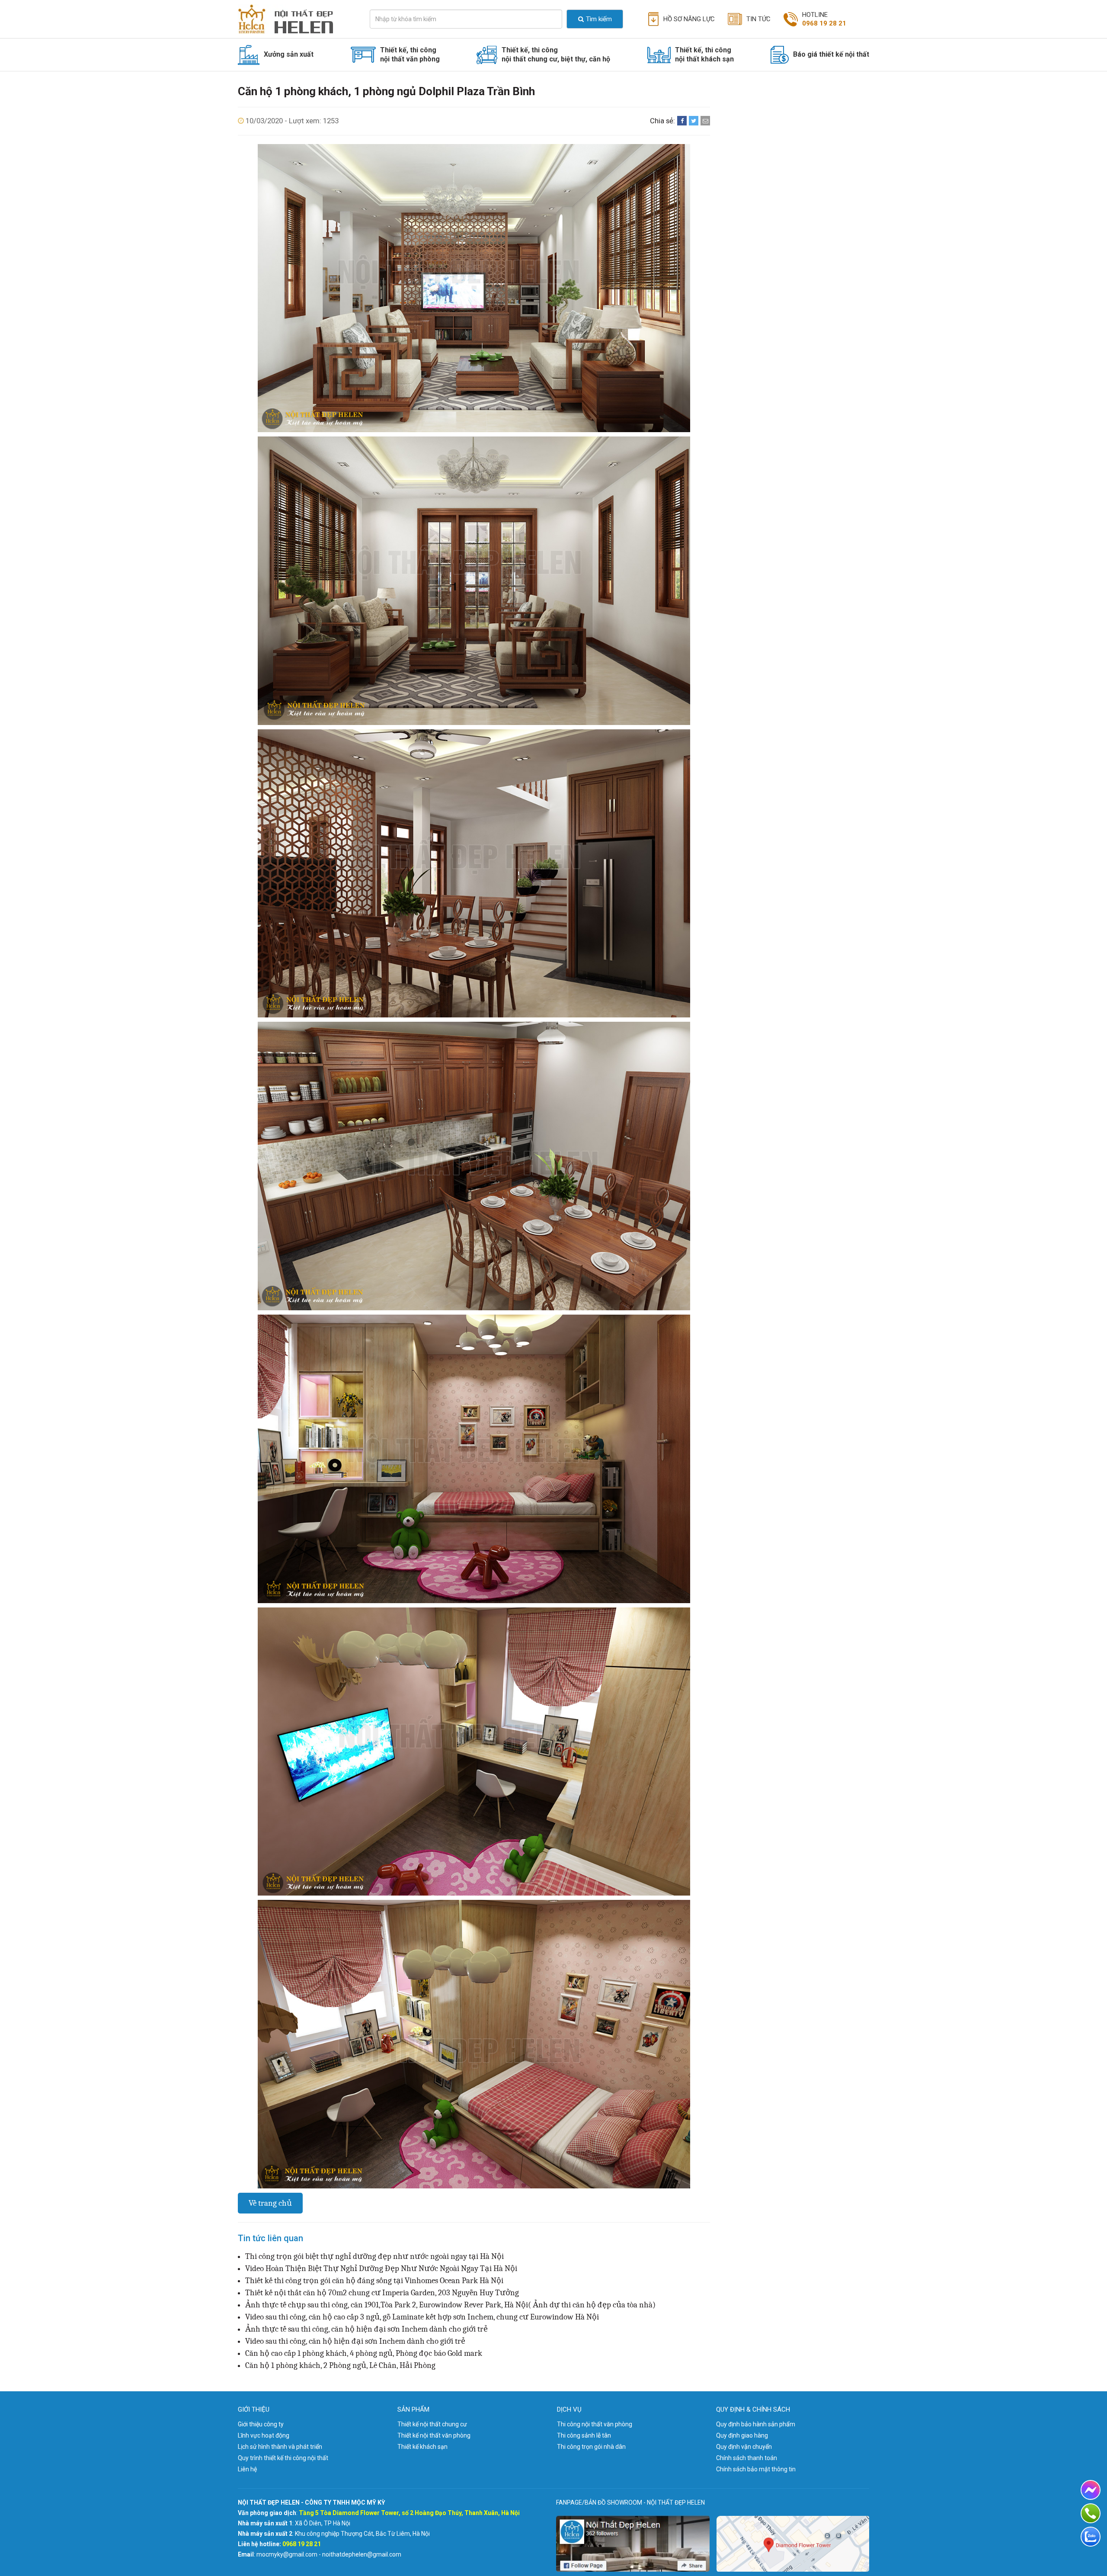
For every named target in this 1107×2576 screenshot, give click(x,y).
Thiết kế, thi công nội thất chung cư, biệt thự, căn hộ (556, 55)
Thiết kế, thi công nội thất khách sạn (704, 55)
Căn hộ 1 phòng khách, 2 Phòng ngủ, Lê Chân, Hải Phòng (340, 2365)
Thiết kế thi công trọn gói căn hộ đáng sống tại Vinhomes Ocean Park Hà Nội (374, 2281)
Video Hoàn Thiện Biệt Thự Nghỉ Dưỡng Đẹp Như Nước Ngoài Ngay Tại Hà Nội (381, 2268)
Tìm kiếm (599, 19)
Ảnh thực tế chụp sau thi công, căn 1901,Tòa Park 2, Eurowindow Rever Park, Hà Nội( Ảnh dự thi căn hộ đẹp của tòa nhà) (450, 2305)
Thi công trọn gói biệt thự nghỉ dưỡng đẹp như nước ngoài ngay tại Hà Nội (374, 2256)
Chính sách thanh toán (747, 2458)
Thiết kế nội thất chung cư (432, 2424)
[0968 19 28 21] (1091, 2513)
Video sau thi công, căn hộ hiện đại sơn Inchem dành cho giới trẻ (355, 2341)
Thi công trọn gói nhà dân (591, 2447)
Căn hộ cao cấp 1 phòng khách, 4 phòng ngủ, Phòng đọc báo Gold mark (364, 2353)
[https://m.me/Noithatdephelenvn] (1091, 2490)
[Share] (682, 121)
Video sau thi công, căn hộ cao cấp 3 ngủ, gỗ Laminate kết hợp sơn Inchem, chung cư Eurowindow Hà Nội (422, 2317)
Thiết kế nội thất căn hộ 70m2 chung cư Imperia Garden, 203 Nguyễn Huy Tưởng (382, 2293)
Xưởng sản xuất (289, 54)
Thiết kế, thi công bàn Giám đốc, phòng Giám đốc (434, 78)
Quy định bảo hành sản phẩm (756, 2424)
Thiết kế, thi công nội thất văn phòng (410, 55)
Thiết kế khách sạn (422, 2447)
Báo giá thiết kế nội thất (831, 54)
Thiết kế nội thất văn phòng (434, 2435)
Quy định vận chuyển (744, 2447)
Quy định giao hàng (742, 2435)
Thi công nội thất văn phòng (595, 2424)
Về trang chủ (270, 2203)
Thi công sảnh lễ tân (584, 2435)
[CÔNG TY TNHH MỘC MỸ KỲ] (293, 19)
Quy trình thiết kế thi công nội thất (283, 2458)
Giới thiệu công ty (261, 2424)
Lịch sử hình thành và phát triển (280, 2447)
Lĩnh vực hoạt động (264, 2435)
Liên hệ (247, 2469)
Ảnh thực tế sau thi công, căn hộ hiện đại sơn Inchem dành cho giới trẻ (366, 2329)
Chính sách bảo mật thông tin (756, 2469)
